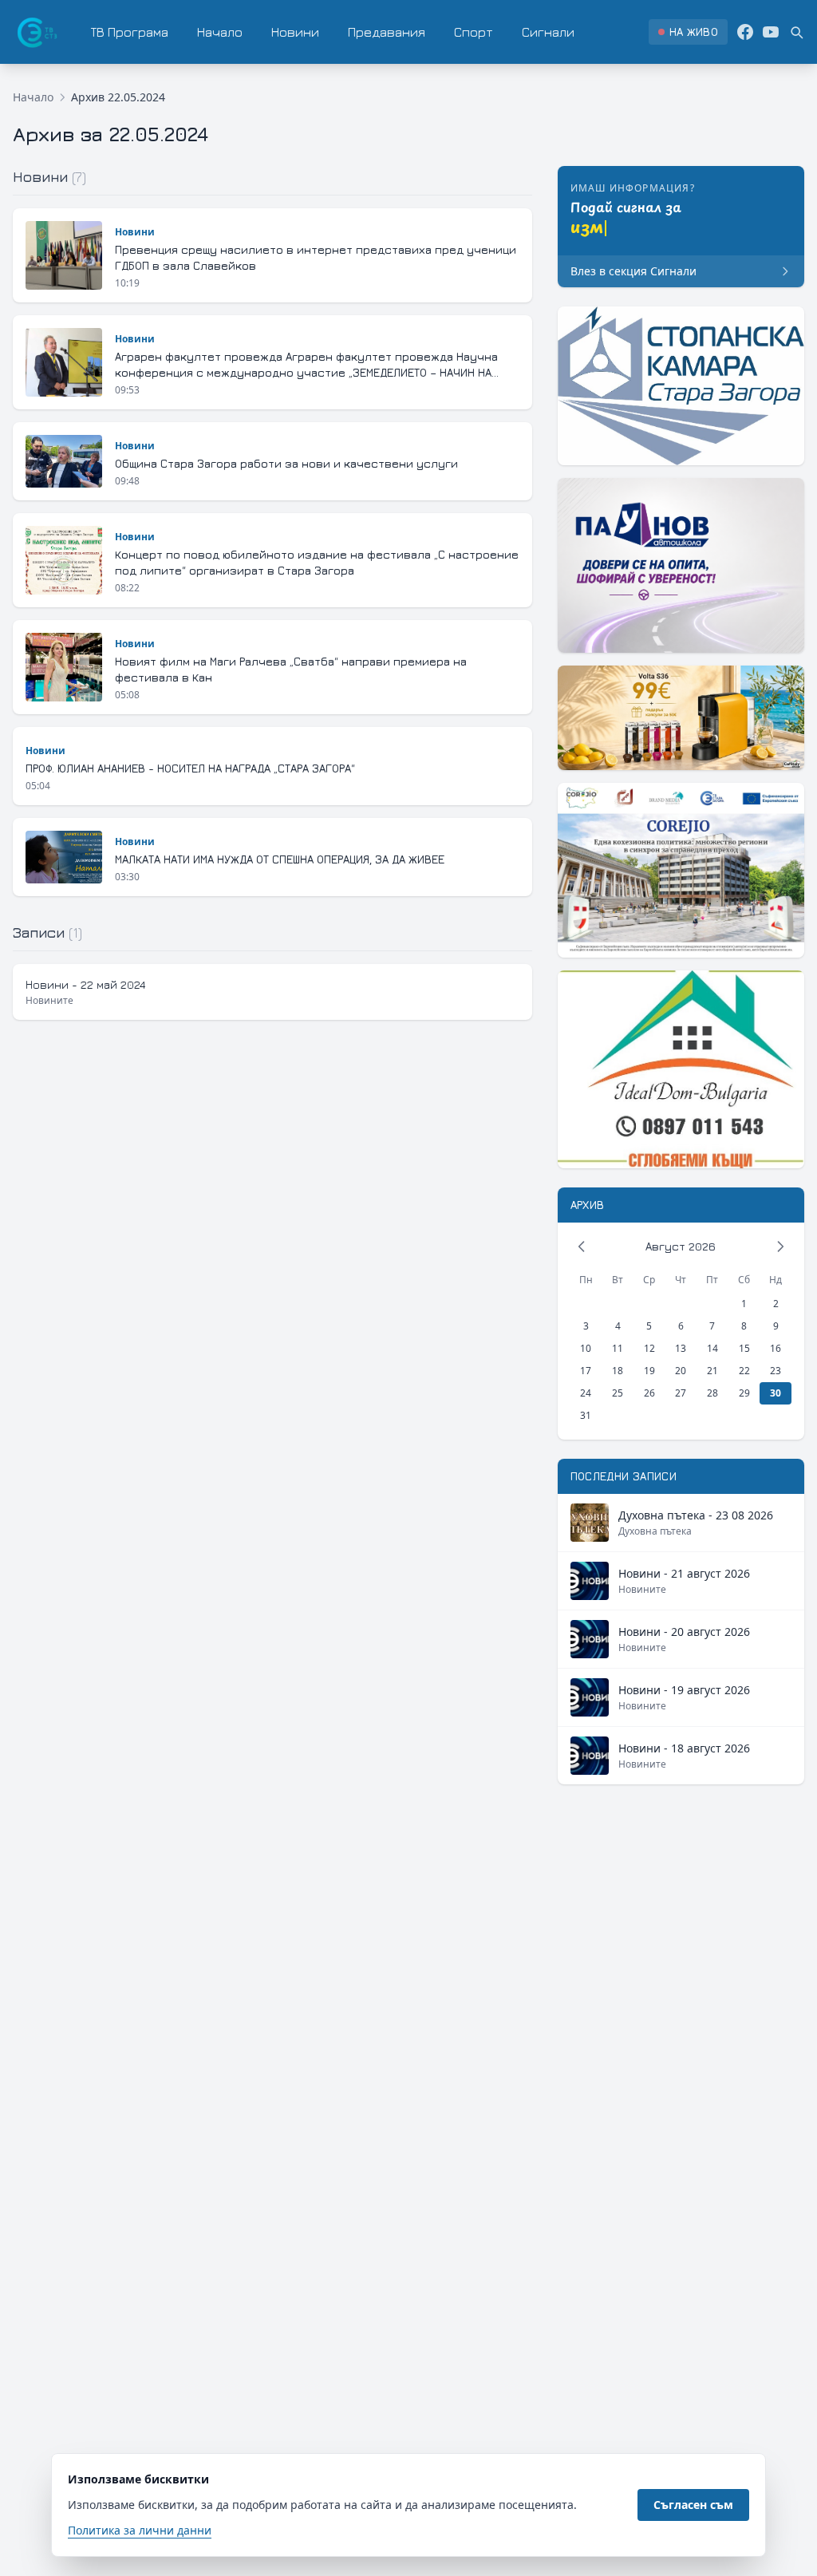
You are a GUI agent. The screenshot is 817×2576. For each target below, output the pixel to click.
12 (649, 1348)
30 (776, 1393)
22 (744, 1371)
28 (712, 1393)
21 (712, 1371)
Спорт (474, 32)
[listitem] (688, 32)
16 (776, 1348)
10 (586, 1348)
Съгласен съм (693, 2505)
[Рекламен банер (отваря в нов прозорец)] (681, 386)
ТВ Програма (130, 32)
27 (681, 1393)
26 (649, 1393)
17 (586, 1371)
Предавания (387, 32)
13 (681, 1348)
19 (649, 1371)
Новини (295, 32)
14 (712, 1348)
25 (618, 1393)
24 (586, 1393)
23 (776, 1371)
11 (618, 1348)
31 (586, 1415)
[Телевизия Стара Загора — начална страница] (36, 32)
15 (744, 1348)
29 (744, 1393)
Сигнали (548, 32)
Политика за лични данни (140, 2530)
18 (618, 1371)
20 (681, 1371)
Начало (220, 32)
